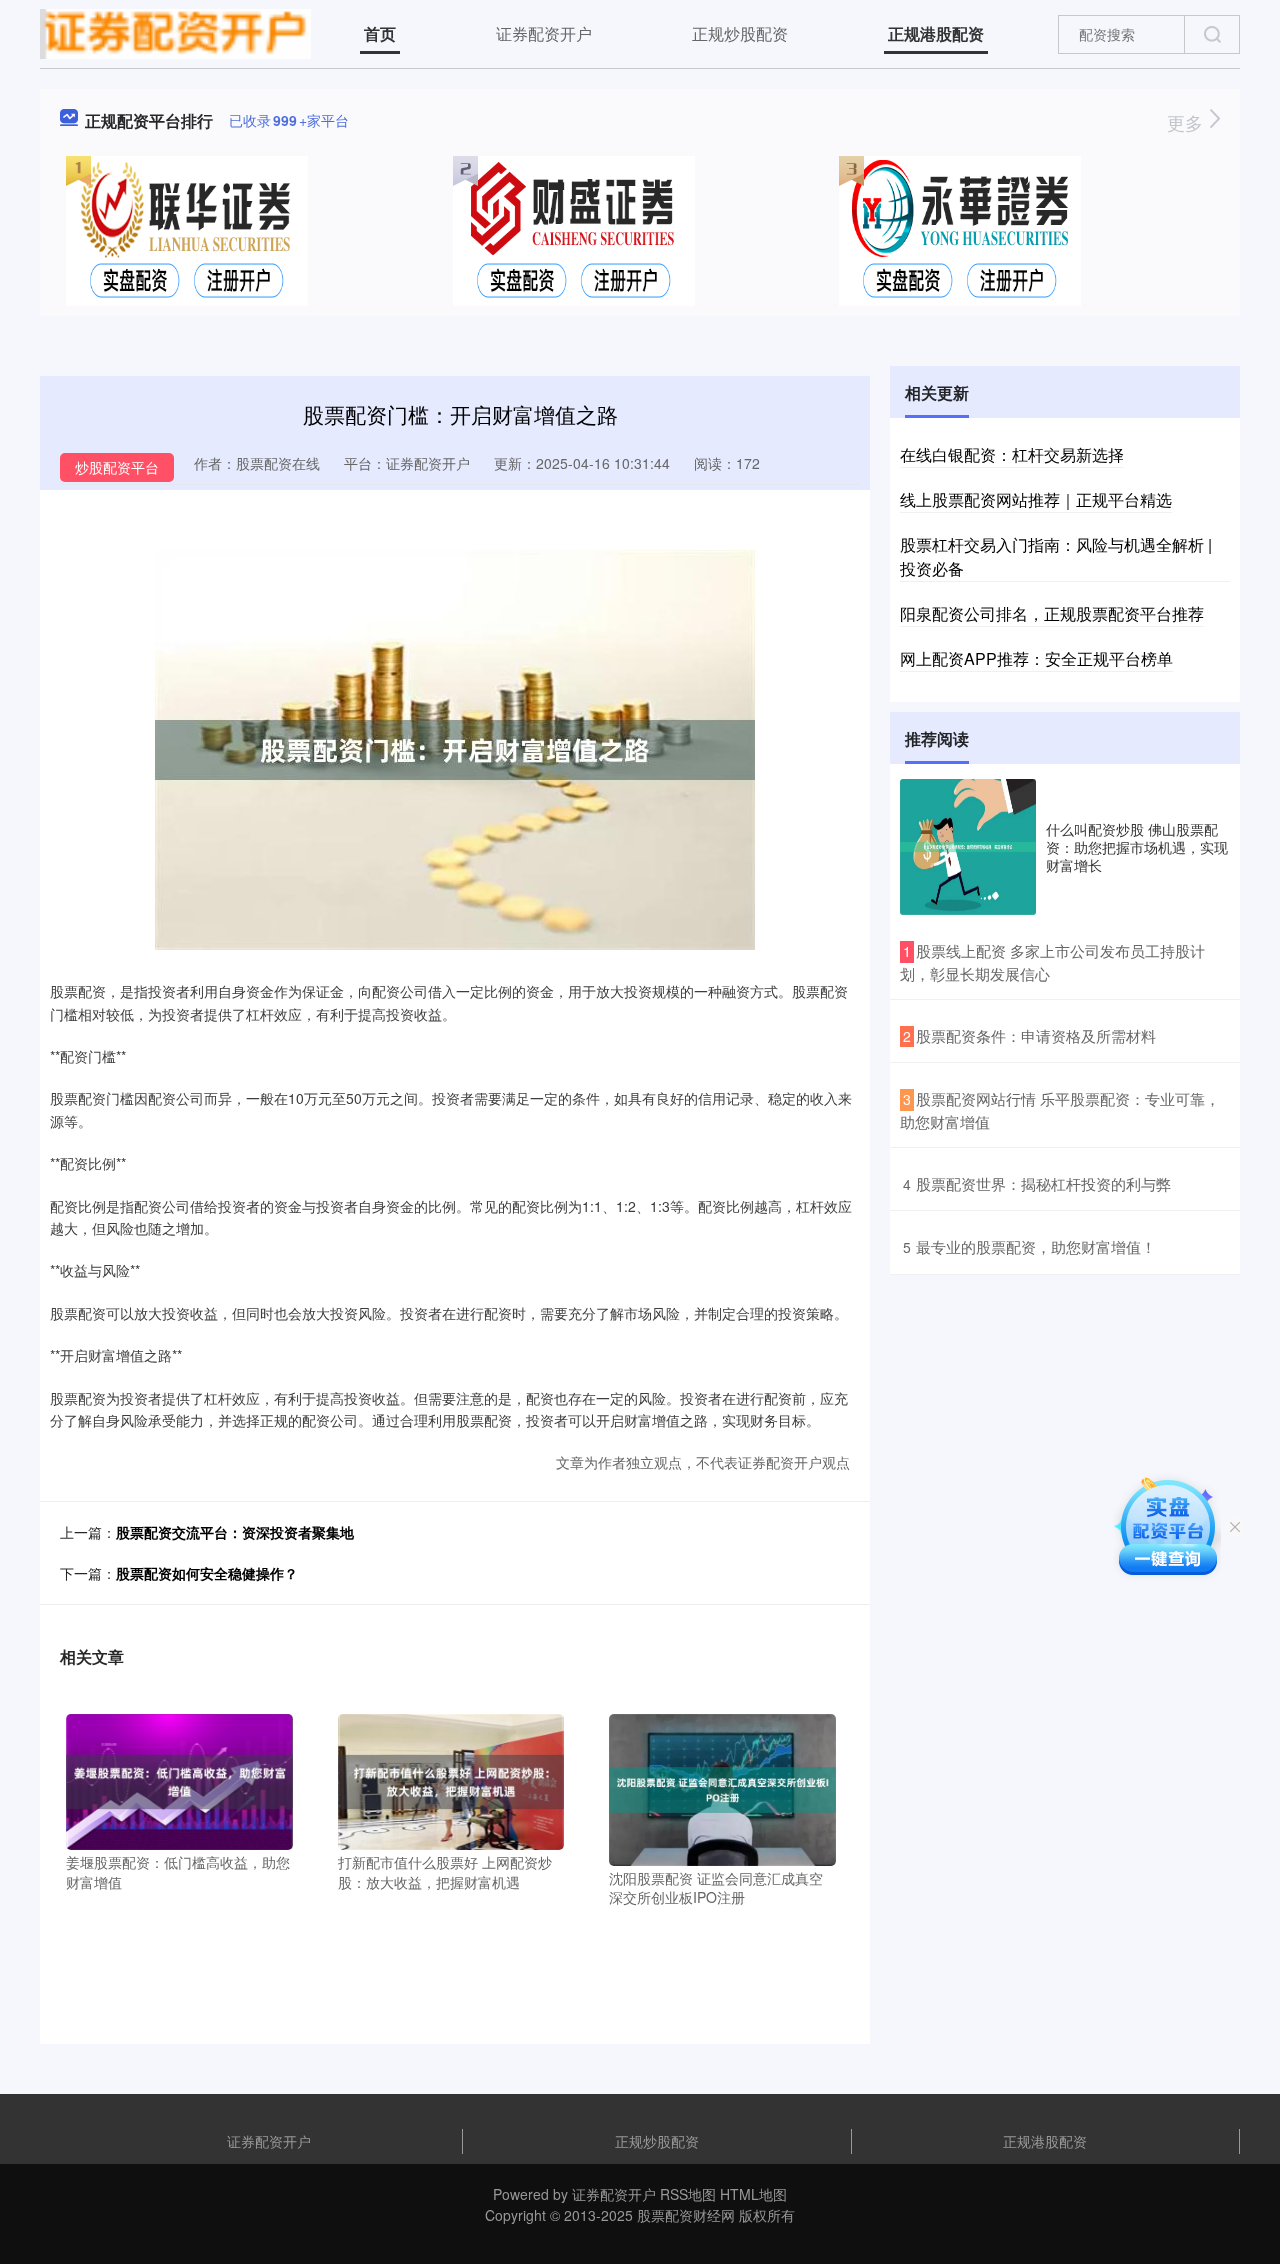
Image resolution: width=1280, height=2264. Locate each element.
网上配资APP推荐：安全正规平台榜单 (1036, 658)
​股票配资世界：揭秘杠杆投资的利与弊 (1043, 1183)
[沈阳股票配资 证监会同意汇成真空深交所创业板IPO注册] (722, 1788)
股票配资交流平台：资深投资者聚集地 (235, 1532)
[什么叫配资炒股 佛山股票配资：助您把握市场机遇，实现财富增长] (968, 847)
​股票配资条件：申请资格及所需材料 (1036, 1035)
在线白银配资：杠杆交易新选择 (1012, 454)
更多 (1187, 122)
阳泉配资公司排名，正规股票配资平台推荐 (1052, 613)
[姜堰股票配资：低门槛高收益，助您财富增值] (179, 1780)
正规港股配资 (936, 33)
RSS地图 (688, 2194)
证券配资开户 (544, 33)
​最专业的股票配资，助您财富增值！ (1036, 1246)
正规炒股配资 (740, 33)
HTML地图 (753, 2194)
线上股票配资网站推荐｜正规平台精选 (1036, 499)
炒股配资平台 (117, 467)
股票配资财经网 (686, 2215)
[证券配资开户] (175, 32)
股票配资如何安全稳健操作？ (207, 1573)
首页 (380, 33)
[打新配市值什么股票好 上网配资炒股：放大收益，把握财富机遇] (451, 1780)
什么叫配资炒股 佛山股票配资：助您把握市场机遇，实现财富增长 (1137, 847)
